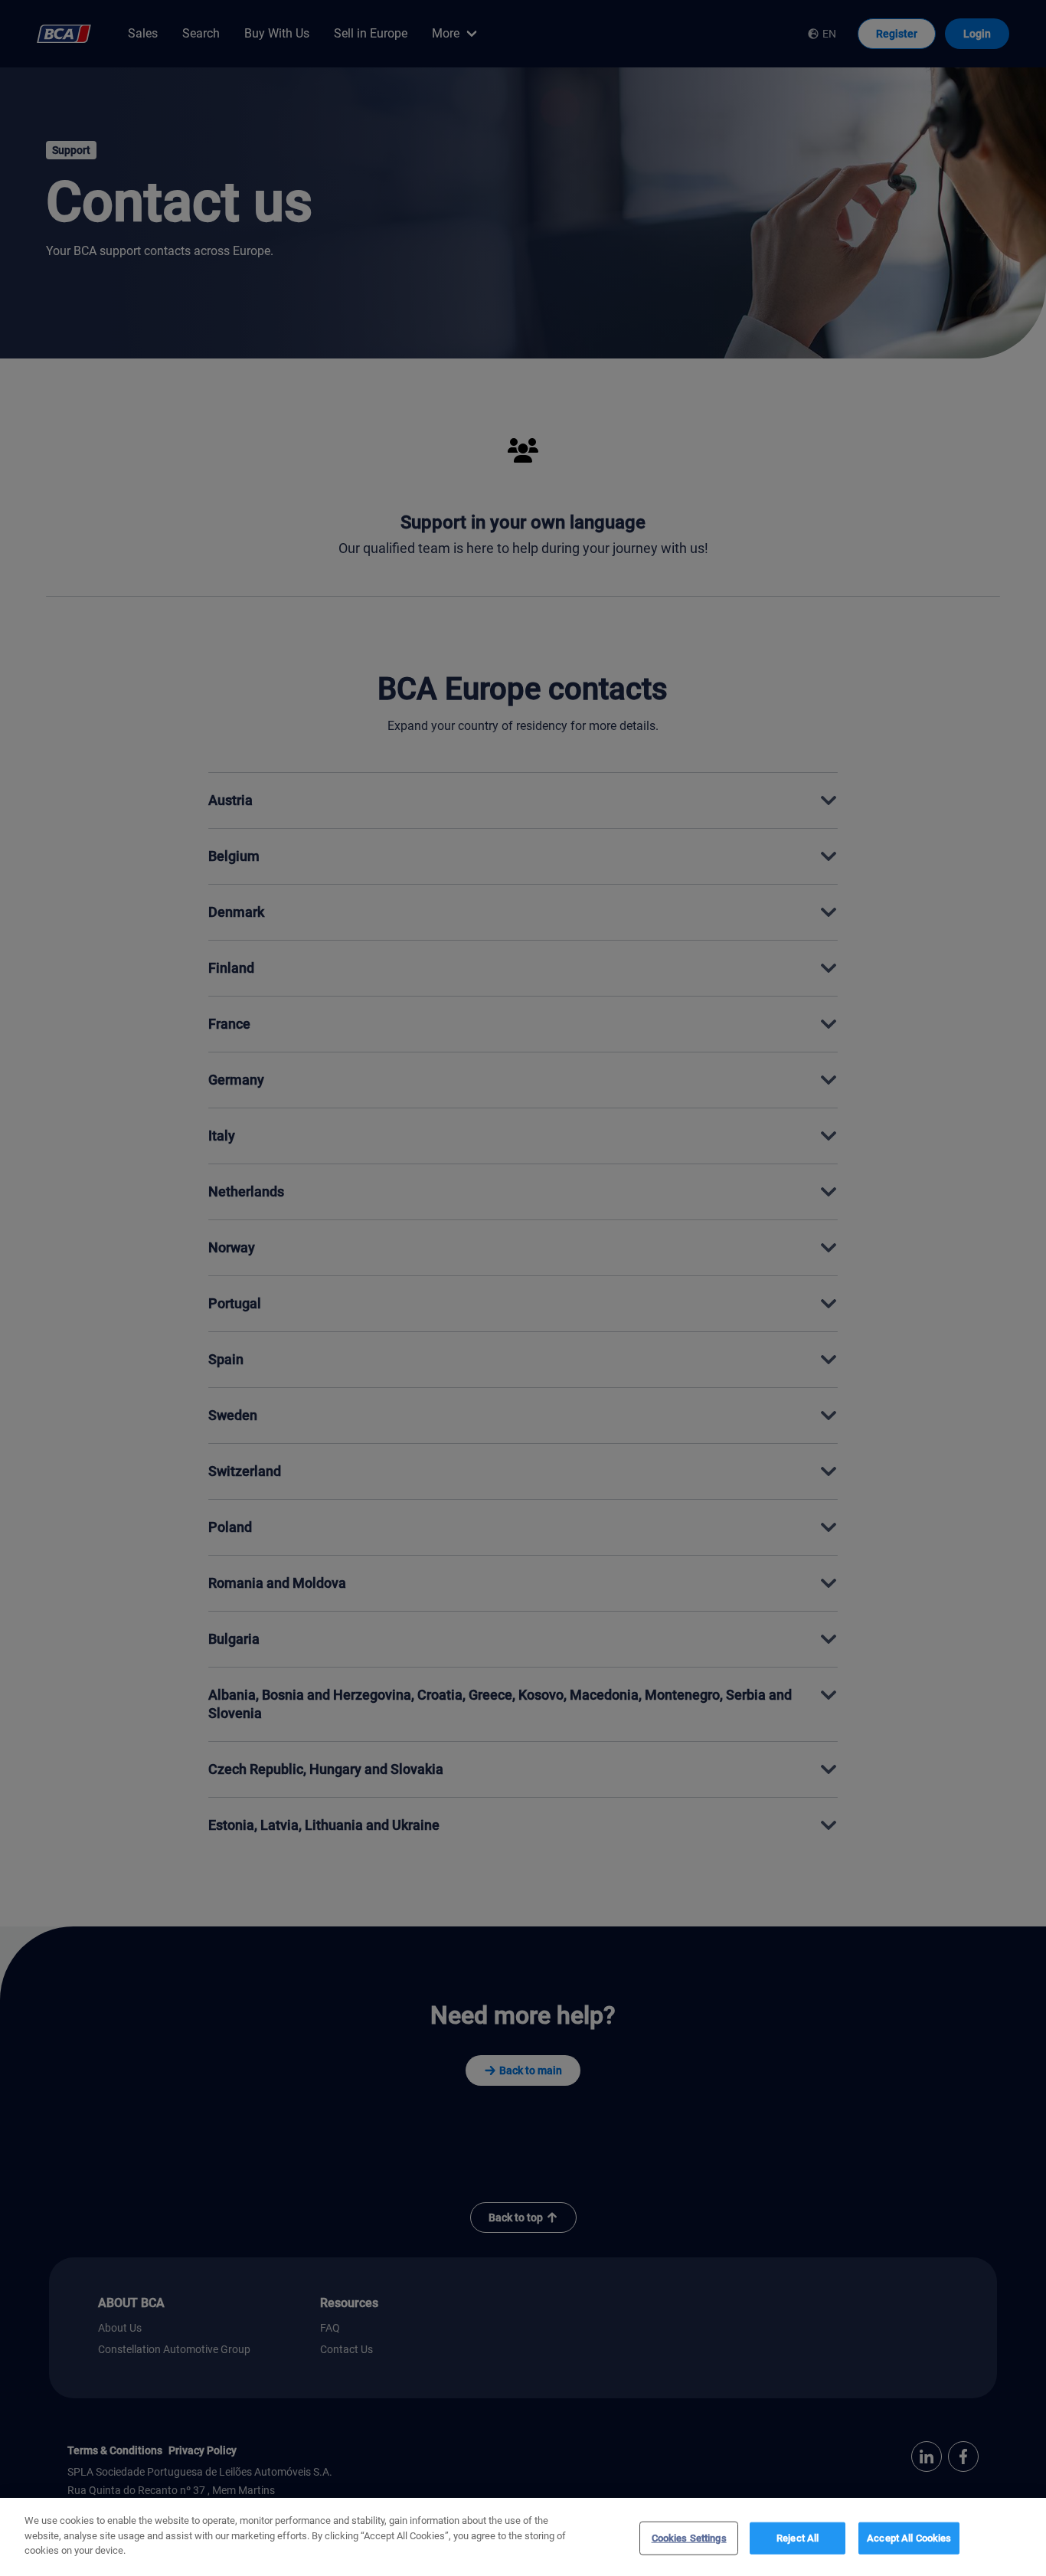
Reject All (798, 2538)
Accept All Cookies (909, 2538)
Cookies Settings (689, 2538)
